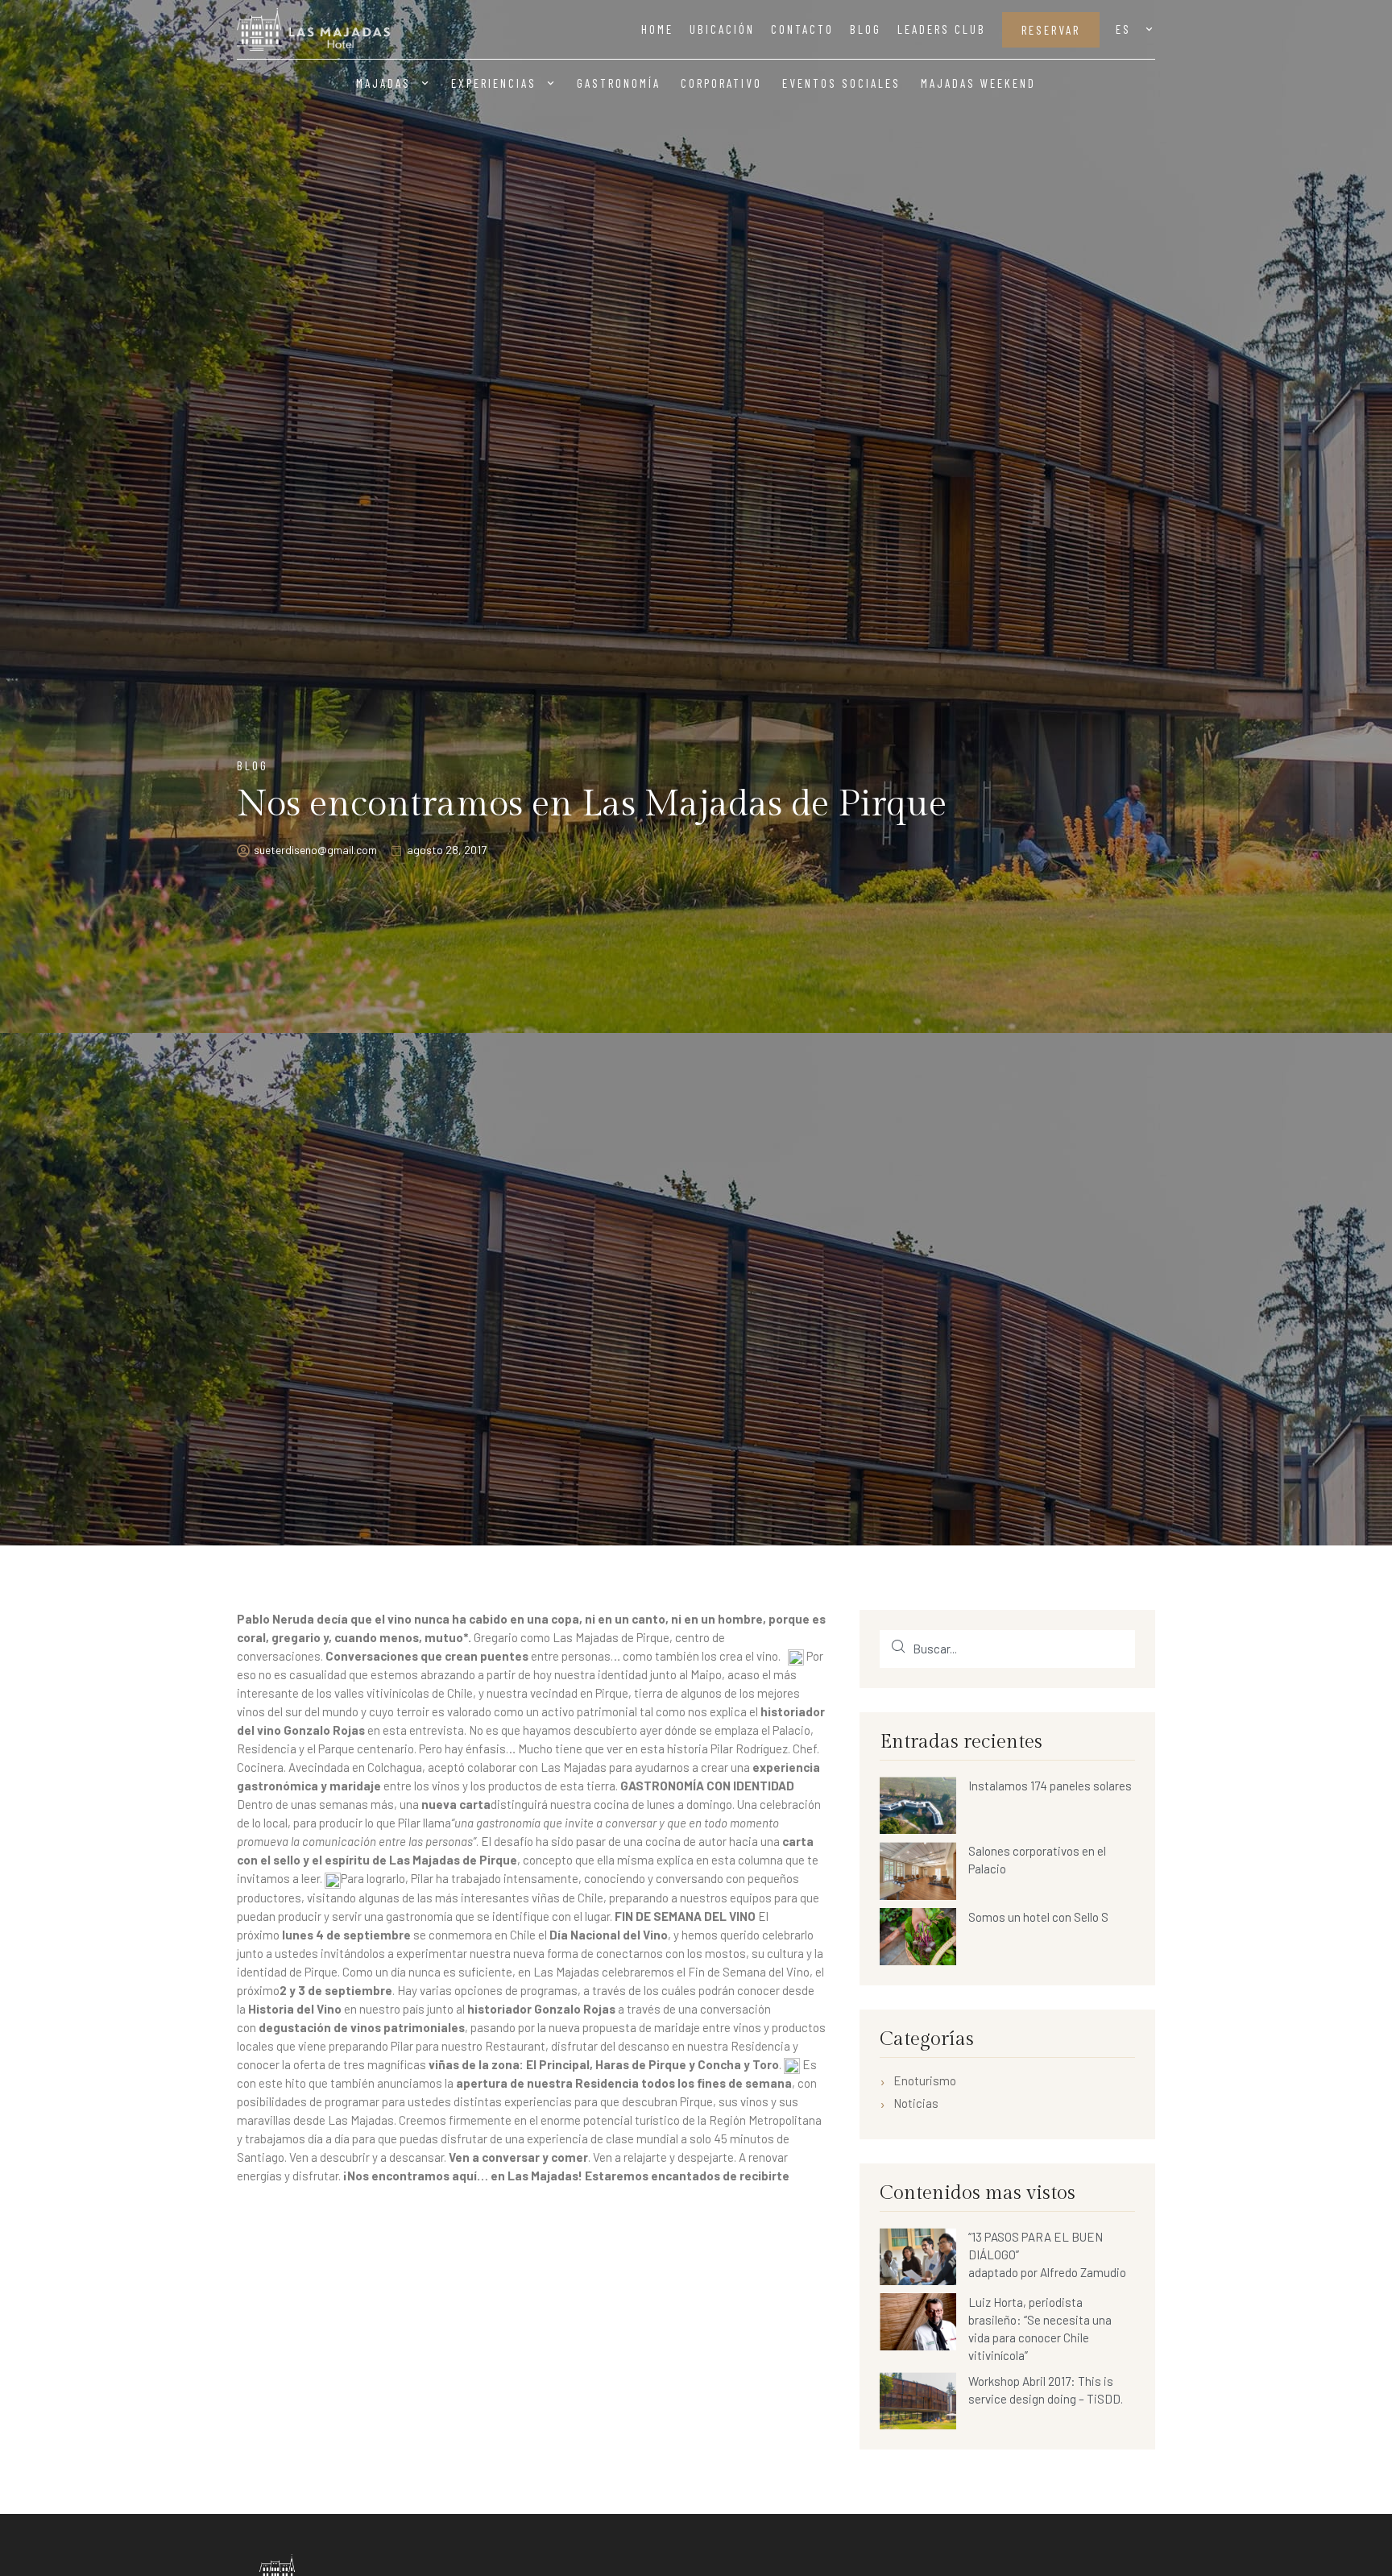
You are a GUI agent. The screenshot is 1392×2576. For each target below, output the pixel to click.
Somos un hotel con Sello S (1038, 1917)
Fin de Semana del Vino (749, 1972)
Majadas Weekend (978, 83)
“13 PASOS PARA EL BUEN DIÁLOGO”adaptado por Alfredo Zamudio (1047, 2255)
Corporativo (721, 83)
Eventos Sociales (841, 83)
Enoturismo (925, 2081)
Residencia (760, 2046)
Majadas (383, 83)
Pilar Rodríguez (749, 1748)
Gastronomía (619, 83)
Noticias (916, 2104)
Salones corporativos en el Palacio (1037, 1860)
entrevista (437, 1730)
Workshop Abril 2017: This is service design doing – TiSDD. (1046, 2390)
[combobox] (1007, 1649)
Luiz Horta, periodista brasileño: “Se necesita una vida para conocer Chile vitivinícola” (1040, 2329)
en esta (716, 1860)
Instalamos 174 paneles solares (1050, 1786)
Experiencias (494, 83)
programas (549, 1990)
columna (759, 1860)
